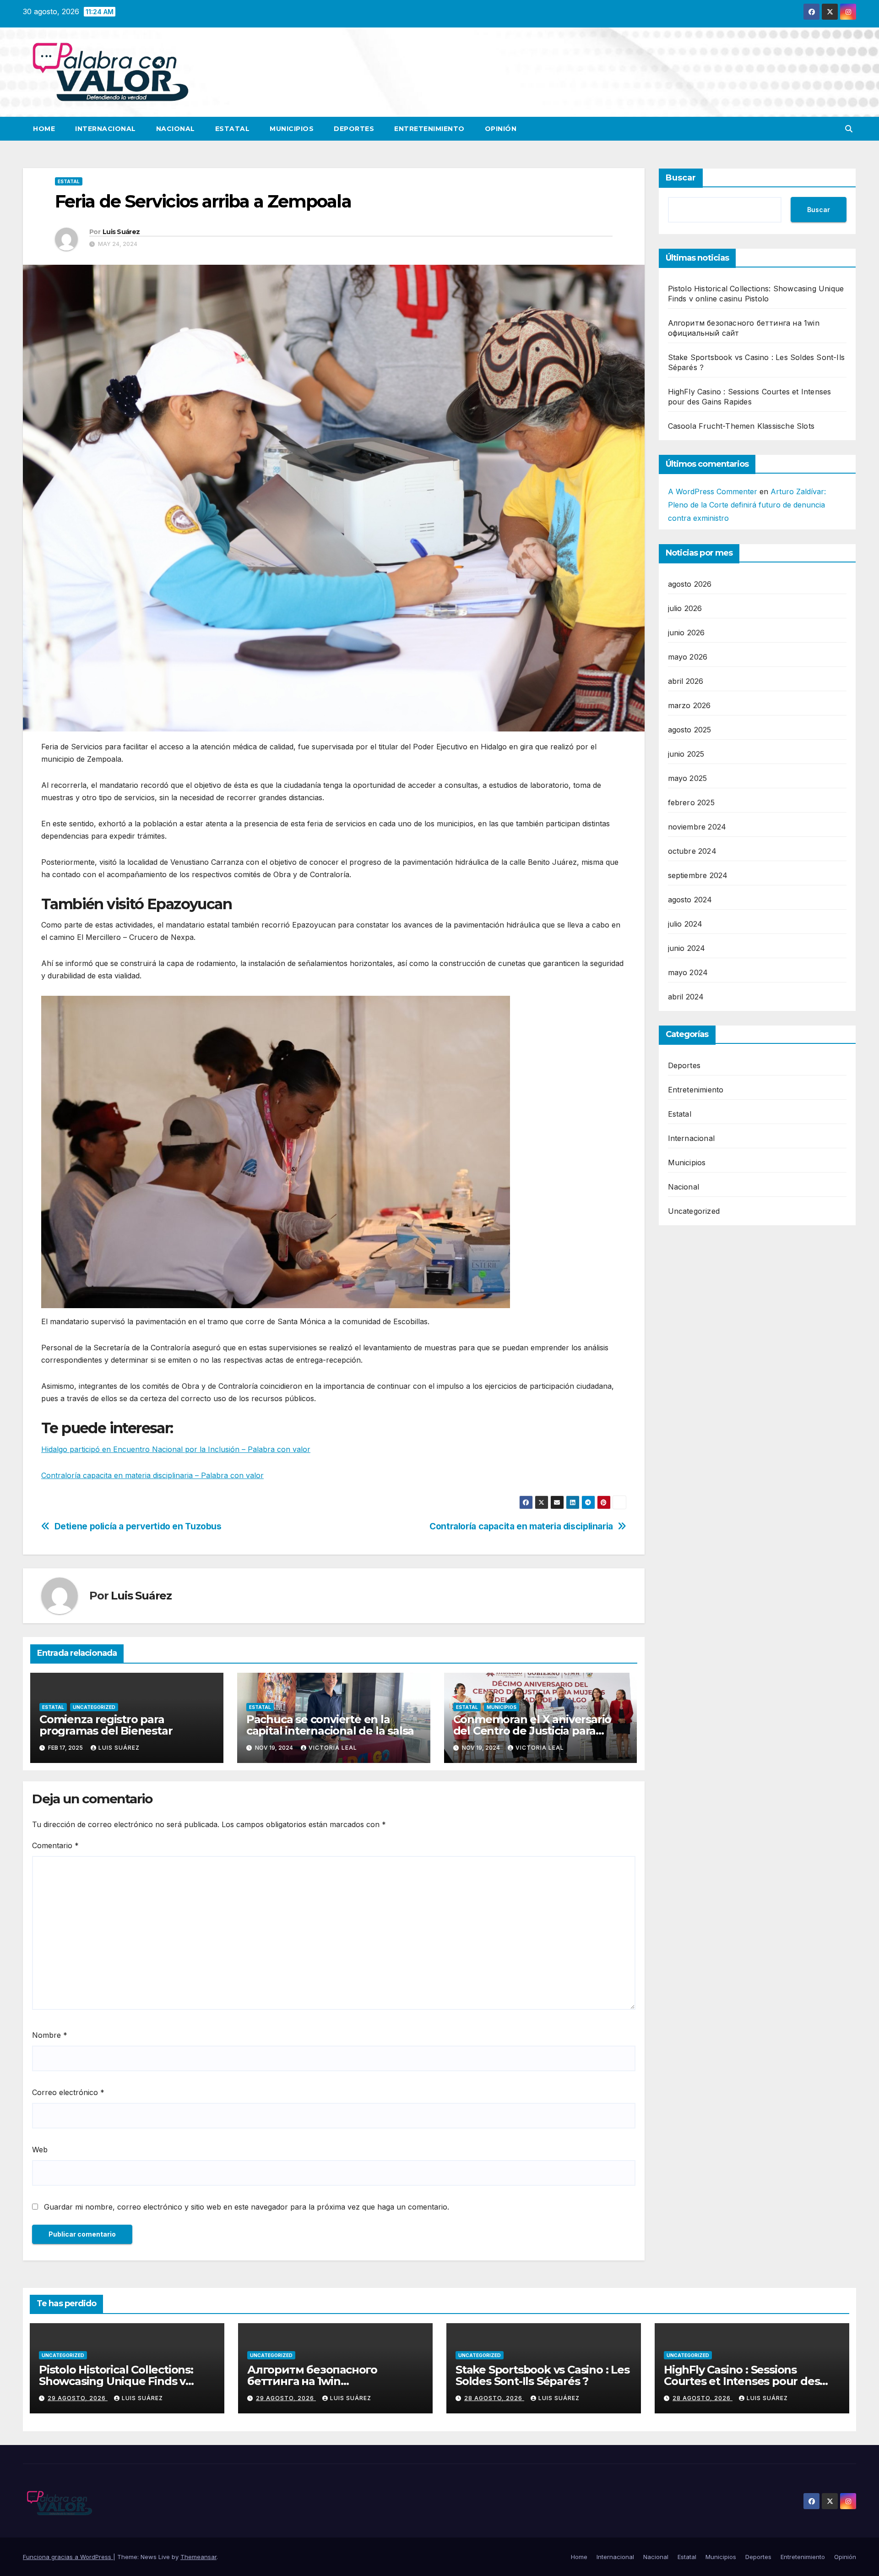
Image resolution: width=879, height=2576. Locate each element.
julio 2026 (685, 608)
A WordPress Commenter (713, 491)
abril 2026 (686, 681)
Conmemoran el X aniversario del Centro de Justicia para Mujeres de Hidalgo (532, 1731)
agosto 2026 (690, 584)
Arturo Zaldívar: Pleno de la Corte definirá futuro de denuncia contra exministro (747, 505)
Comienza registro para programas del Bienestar (106, 1725)
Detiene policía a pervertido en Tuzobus (138, 1526)
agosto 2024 (690, 899)
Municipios (292, 129)
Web (40, 2150)
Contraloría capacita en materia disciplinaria (521, 1526)
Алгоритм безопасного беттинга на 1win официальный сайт (312, 2381)
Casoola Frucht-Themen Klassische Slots (741, 426)
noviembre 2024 (697, 826)
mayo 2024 (688, 972)
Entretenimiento (429, 129)
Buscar (681, 178)
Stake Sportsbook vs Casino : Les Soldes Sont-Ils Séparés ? (543, 2375)
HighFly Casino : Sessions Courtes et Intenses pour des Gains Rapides (742, 2381)
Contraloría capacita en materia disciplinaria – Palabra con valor (152, 1475)
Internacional (106, 129)
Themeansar (198, 2557)
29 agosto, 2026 (78, 2398)
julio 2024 (685, 923)
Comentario (55, 1845)
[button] (849, 129)
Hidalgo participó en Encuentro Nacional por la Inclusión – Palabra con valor (176, 1449)
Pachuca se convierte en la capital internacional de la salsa (330, 1725)
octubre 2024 (692, 851)
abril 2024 (686, 996)
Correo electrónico (68, 2092)
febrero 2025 (691, 802)
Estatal (233, 129)
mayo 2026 (688, 656)
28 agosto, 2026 (494, 2398)
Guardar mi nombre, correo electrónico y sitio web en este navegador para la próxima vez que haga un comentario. (247, 2207)
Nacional (176, 129)
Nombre (50, 2035)
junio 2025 (686, 753)
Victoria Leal (333, 1748)
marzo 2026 (689, 705)
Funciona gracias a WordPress (68, 2557)
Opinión (501, 129)
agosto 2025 (690, 729)
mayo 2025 (688, 778)
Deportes (354, 129)
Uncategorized (94, 1707)
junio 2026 (686, 632)
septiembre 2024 (698, 875)
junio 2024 (687, 948)
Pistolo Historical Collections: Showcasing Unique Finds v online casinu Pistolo (116, 2381)
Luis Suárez (121, 232)
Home (44, 129)
